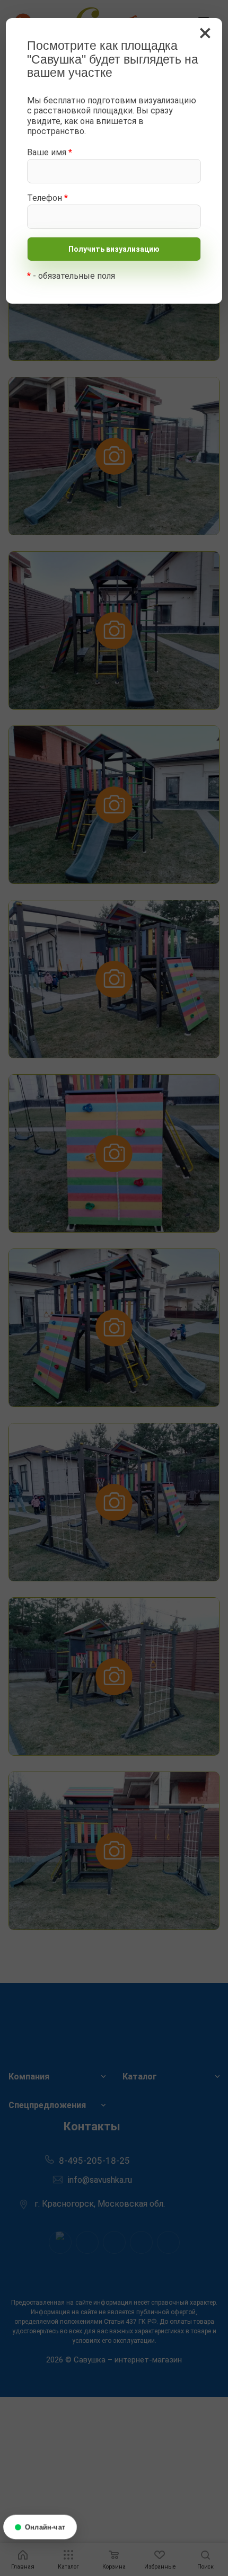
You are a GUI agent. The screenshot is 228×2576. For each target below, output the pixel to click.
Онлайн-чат (45, 2527)
